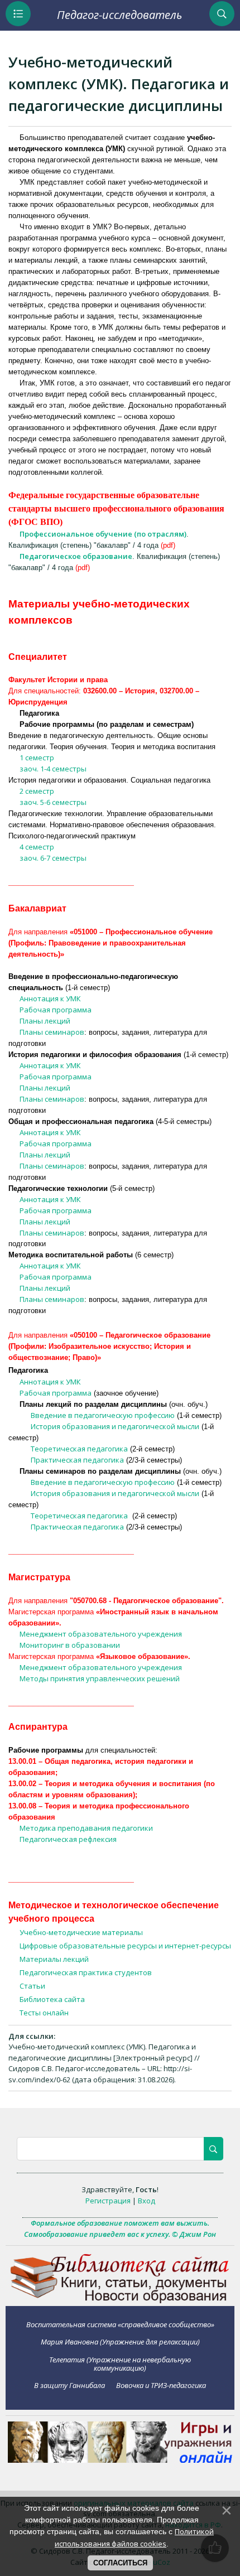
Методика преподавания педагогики (86, 1828)
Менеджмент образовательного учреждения (101, 1634)
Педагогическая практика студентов (86, 1972)
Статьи (32, 1986)
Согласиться (120, 2563)
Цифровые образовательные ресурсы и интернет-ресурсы (125, 1946)
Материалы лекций (54, 1959)
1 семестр (37, 758)
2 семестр (37, 791)
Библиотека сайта (52, 1999)
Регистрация (108, 2201)
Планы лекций (45, 1021)
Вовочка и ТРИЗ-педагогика (161, 2385)
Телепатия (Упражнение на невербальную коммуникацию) (120, 2364)
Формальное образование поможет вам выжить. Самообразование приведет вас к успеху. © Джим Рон (120, 2228)
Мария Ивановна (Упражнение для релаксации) (120, 2342)
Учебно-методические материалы (81, 1932)
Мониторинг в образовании (70, 1645)
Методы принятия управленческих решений (100, 1678)
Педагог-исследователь (119, 15)
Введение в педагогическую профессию (103, 1415)
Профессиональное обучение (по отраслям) (103, 534)
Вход (147, 2201)
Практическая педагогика (77, 1460)
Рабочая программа (56, 1010)
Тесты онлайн (44, 2013)
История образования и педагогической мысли (115, 1426)
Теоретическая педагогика (79, 1449)
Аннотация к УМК (50, 998)
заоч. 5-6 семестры (53, 802)
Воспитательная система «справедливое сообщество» (120, 2324)
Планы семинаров (52, 1032)
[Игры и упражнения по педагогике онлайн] (120, 2460)
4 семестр (37, 847)
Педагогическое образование (76, 556)
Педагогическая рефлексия (68, 1839)
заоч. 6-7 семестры (53, 858)
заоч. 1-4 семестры (53, 769)
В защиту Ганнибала (69, 2385)
